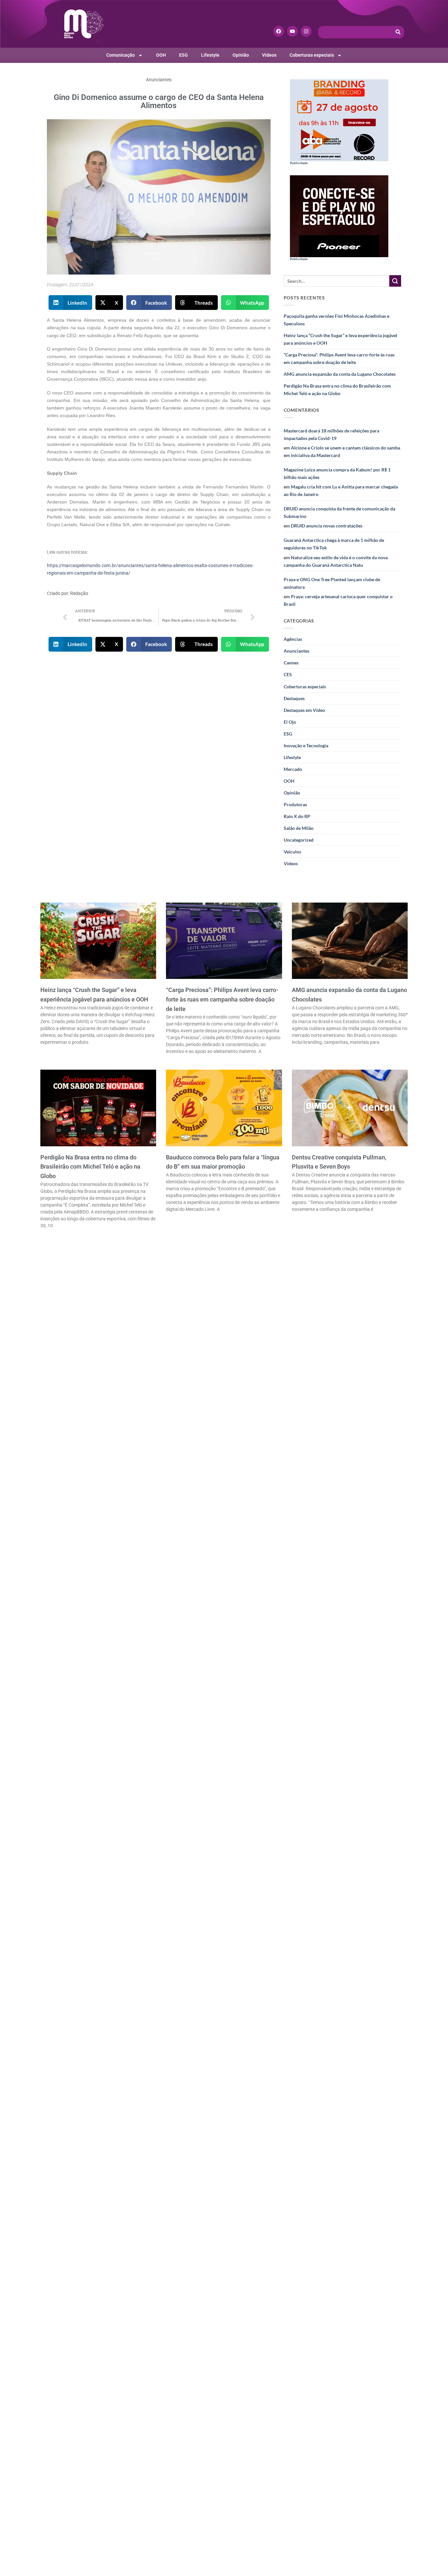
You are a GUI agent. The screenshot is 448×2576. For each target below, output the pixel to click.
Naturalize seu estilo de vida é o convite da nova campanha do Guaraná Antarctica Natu (336, 561)
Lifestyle (210, 55)
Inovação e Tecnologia (306, 745)
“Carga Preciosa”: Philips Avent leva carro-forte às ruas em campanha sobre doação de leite (339, 358)
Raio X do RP (297, 816)
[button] (71, 303)
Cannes (291, 663)
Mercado (293, 769)
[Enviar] (395, 281)
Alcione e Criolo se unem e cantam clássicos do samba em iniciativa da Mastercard (342, 451)
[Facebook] (279, 31)
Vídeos (269, 55)
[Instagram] (306, 31)
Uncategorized (299, 840)
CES (288, 674)
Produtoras (295, 804)
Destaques (294, 698)
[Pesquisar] (398, 32)
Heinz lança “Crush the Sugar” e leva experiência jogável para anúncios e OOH (340, 339)
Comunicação (121, 55)
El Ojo (290, 722)
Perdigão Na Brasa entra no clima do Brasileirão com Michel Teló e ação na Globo (337, 390)
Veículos (292, 852)
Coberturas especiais (312, 55)
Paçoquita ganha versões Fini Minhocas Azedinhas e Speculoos (336, 320)
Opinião (241, 55)
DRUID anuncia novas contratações (327, 526)
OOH (161, 55)
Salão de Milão (299, 828)
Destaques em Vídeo (304, 710)
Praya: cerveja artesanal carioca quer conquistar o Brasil (338, 600)
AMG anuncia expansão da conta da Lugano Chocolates (340, 374)
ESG (183, 55)
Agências (293, 639)
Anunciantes (159, 80)
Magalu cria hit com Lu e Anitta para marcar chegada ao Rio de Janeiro (341, 490)
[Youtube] (292, 31)
